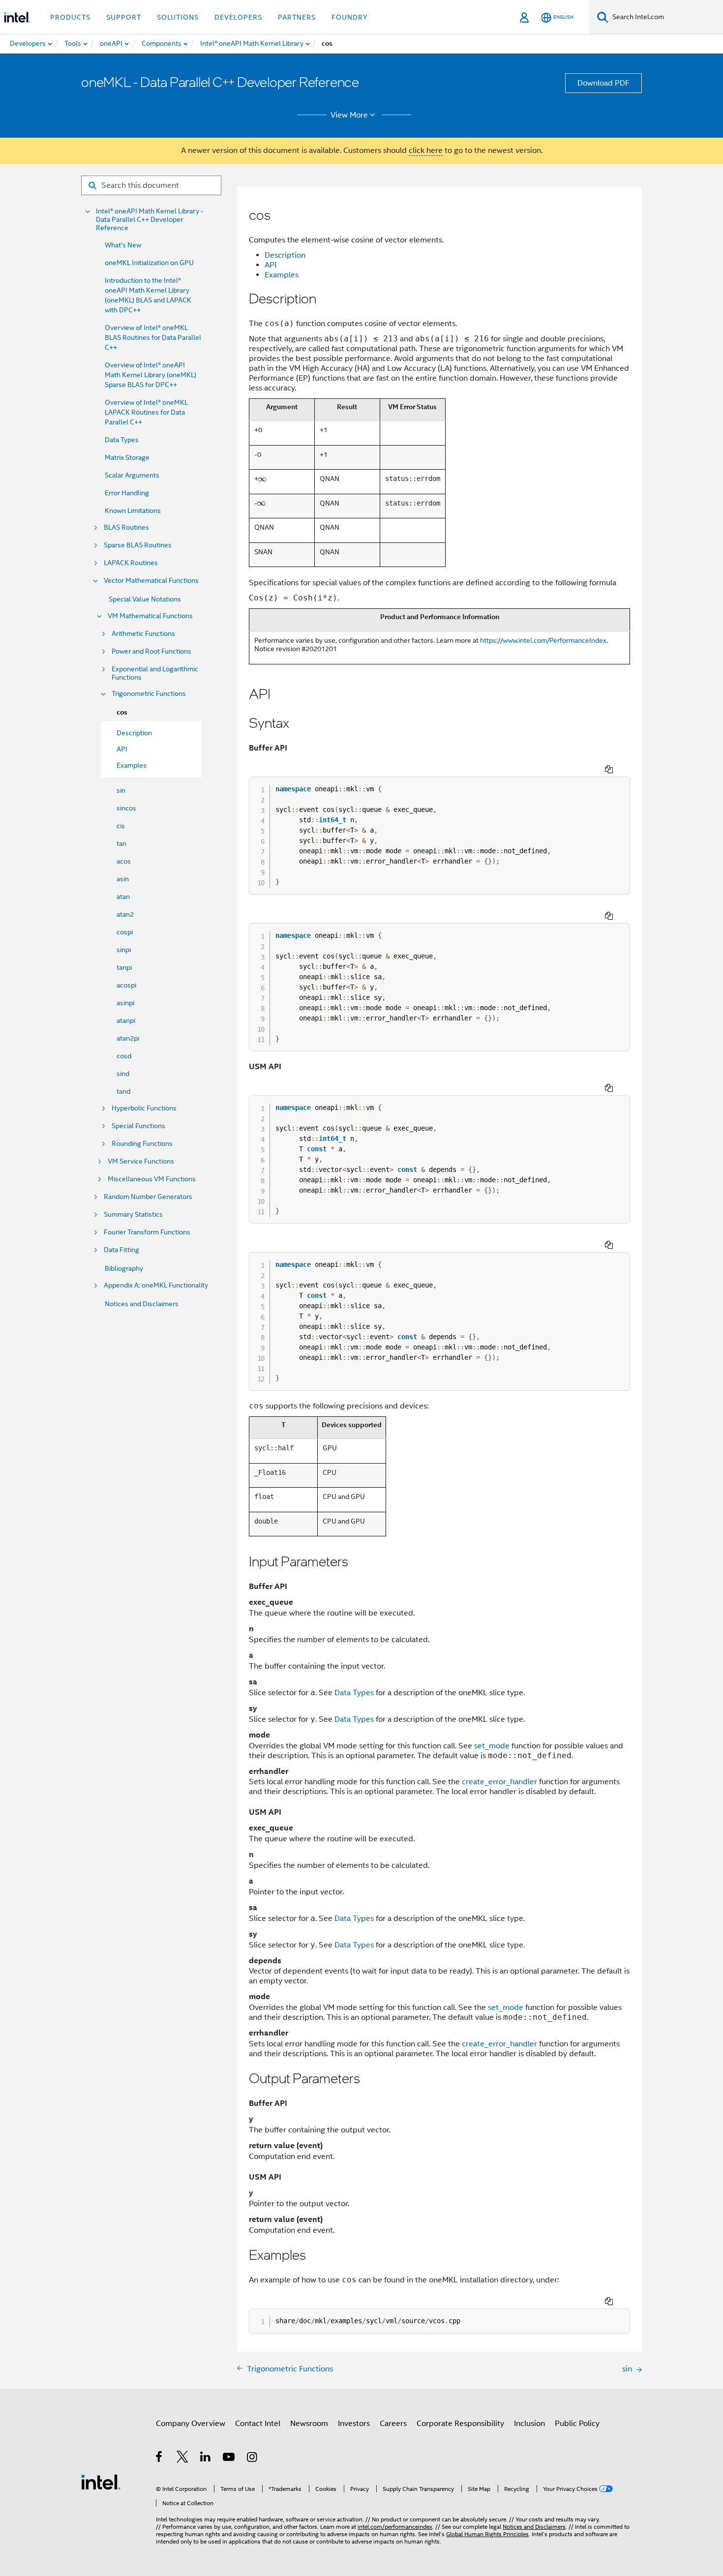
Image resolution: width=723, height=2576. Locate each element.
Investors (354, 2424)
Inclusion (529, 2424)
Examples (282, 275)
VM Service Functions (141, 1161)
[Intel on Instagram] (253, 2458)
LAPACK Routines (131, 563)
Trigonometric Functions (149, 694)
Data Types (122, 440)
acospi (126, 985)
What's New (123, 245)
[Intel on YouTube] (229, 2458)
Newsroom (309, 2424)
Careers (393, 2424)
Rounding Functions (142, 1144)
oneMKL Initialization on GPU (149, 263)
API (271, 265)
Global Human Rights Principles (487, 2534)
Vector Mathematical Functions (151, 581)
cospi (125, 932)
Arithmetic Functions (143, 634)
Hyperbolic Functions (144, 1108)
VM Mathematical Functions (150, 616)
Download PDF (603, 83)
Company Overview (191, 2424)
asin (123, 879)
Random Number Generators (148, 1197)
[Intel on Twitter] (183, 2458)
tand (123, 1091)
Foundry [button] (350, 17)
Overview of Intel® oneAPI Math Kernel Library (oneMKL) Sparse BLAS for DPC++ (151, 375)
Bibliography (124, 1268)
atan (123, 897)
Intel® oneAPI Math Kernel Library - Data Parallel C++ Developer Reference (150, 220)
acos (124, 861)
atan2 (125, 914)
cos (122, 712)
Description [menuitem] (134, 733)
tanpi (124, 967)
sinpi (124, 950)
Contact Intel (258, 2424)
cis (121, 826)
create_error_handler (499, 1782)
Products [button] (70, 17)
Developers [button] (238, 17)
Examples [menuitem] (132, 765)
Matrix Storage (127, 457)
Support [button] (124, 17)
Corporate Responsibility (460, 2424)
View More (349, 115)
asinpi (125, 1003)
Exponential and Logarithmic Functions (155, 673)
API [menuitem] (122, 749)
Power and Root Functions (151, 651)
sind (123, 1074)
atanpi (126, 1020)
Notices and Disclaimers (142, 1304)
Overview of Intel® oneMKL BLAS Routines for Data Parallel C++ (153, 337)
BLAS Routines (126, 527)
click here (426, 150)
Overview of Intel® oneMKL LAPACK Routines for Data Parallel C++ (146, 412)
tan (121, 843)
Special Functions (138, 1126)
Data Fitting (121, 1250)
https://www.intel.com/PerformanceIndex (543, 640)
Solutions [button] (178, 17)
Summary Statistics (133, 1214)
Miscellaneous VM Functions (152, 1179)
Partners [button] (297, 17)
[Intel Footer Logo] (101, 2482)
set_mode (492, 1746)
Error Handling (127, 493)
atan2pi (128, 1038)
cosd (124, 1056)
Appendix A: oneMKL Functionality (156, 1285)
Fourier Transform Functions (147, 1232)
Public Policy (577, 2424)
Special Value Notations (145, 599)
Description (285, 255)
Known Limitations (133, 510)
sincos (126, 808)
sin (121, 790)
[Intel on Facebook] (160, 2458)
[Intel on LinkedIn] (206, 2458)
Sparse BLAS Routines (138, 545)
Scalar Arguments (132, 475)
